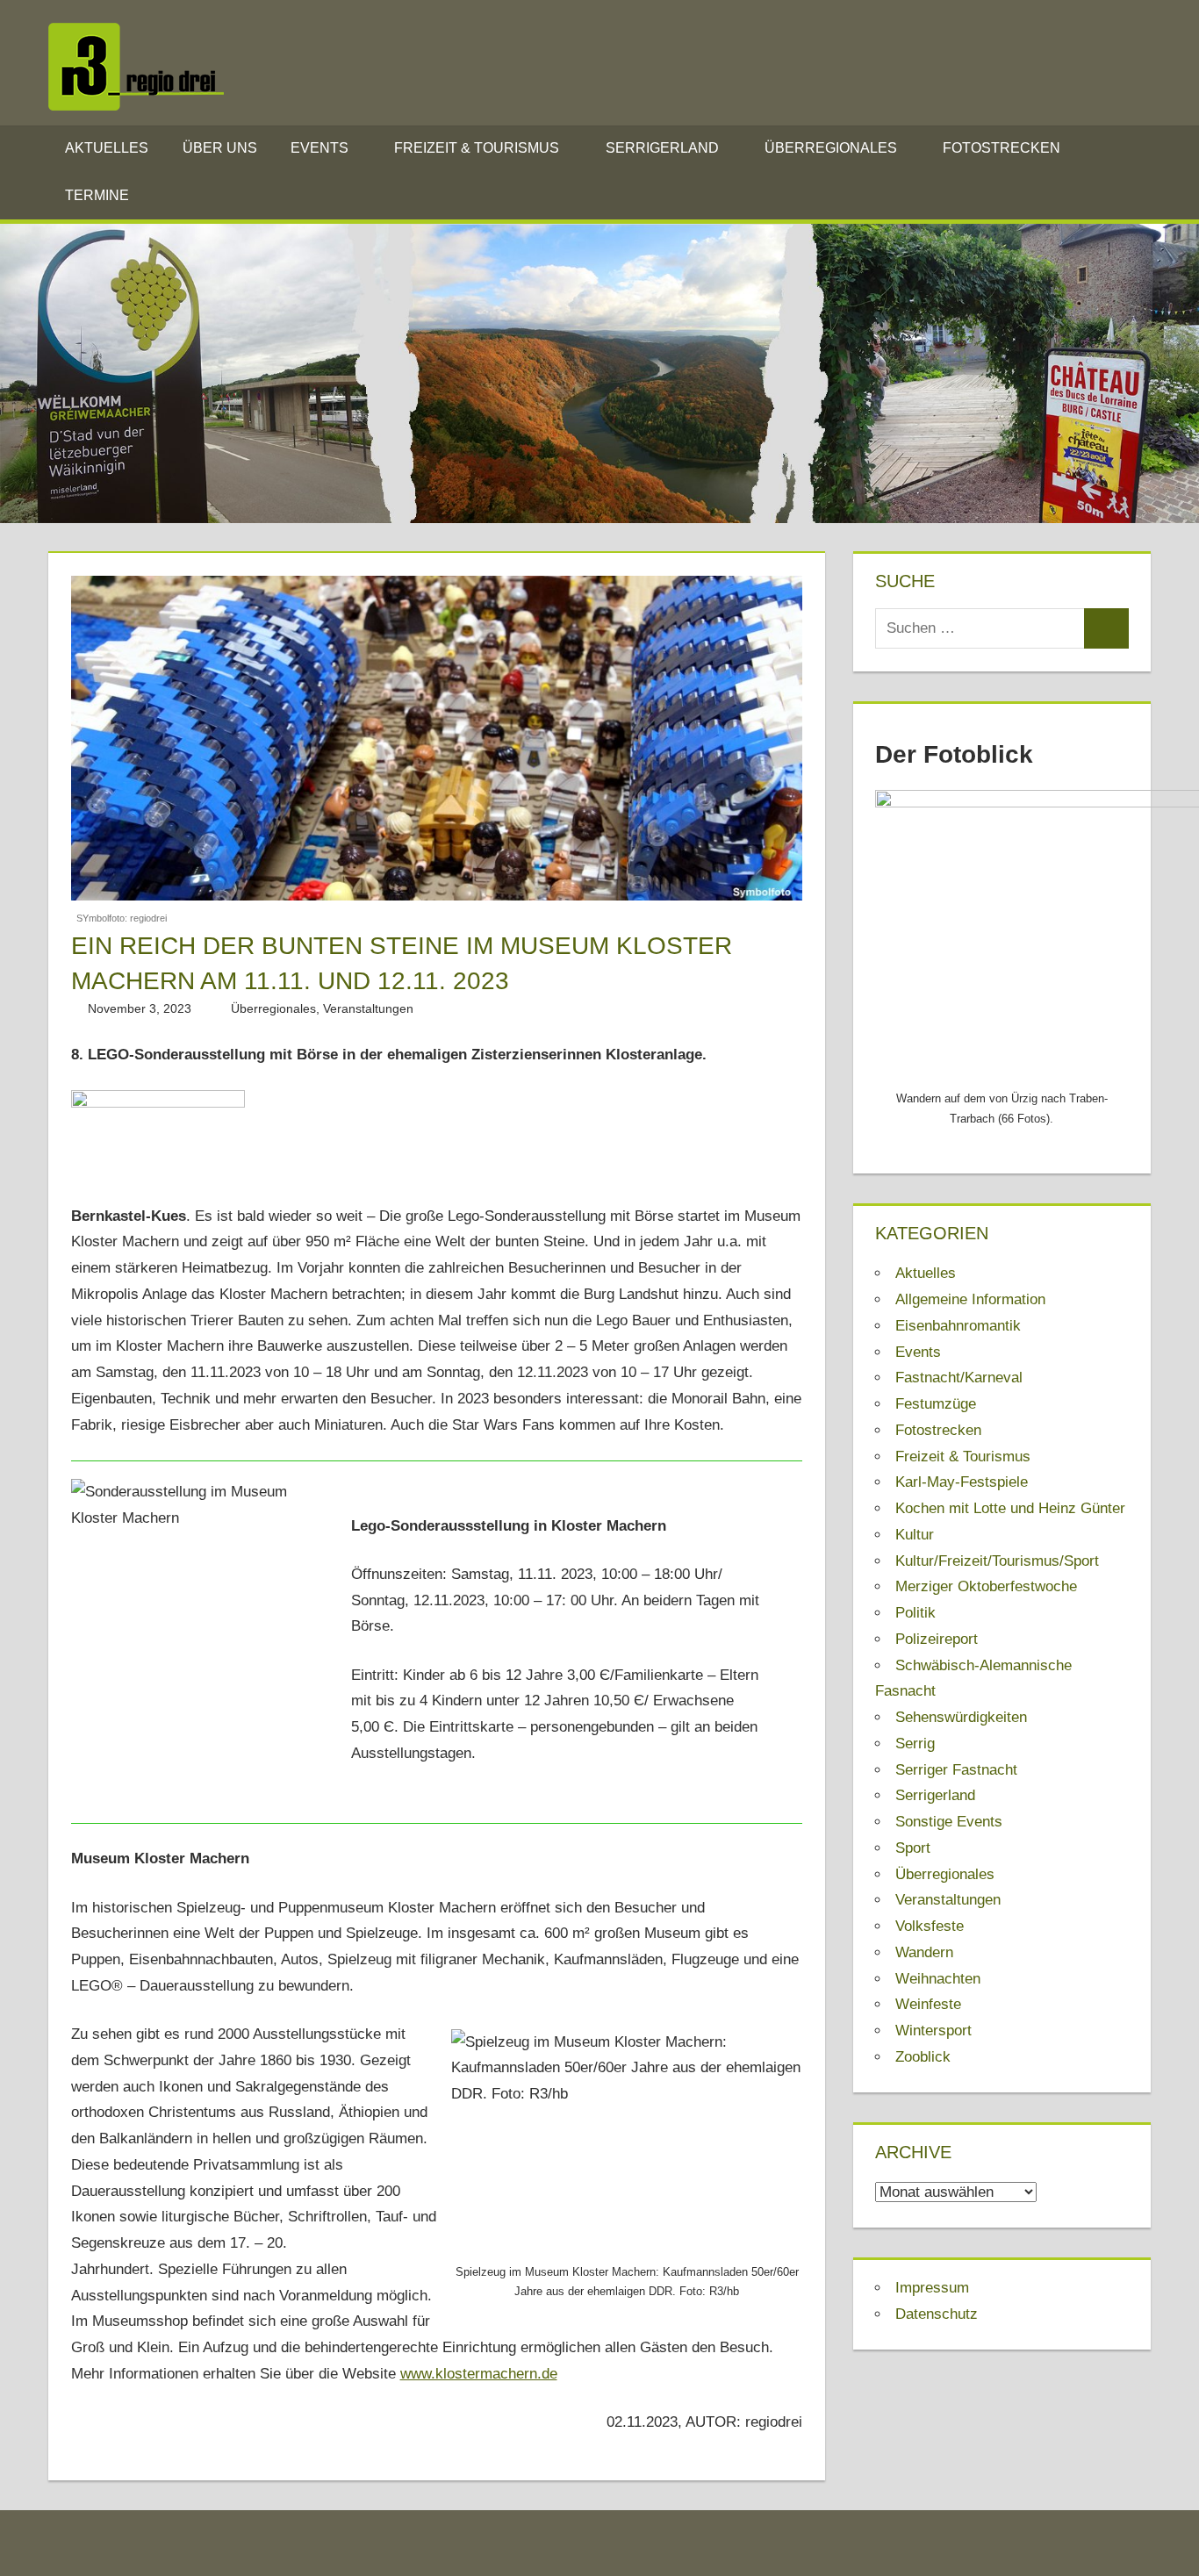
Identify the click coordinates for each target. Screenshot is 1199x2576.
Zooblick (923, 2057)
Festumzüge (936, 1404)
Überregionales (831, 148)
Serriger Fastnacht (956, 1770)
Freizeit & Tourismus (477, 148)
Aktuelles (107, 148)
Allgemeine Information (970, 1299)
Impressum (932, 2288)
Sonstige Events (949, 1822)
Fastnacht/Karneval (959, 1378)
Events (319, 148)
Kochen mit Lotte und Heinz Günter (1010, 1508)
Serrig (915, 1744)
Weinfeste (928, 2004)
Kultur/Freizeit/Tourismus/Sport (997, 1561)
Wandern (924, 1952)
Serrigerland (662, 148)
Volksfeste (930, 1926)
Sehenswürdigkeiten (961, 1717)
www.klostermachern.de (479, 2374)
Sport (913, 1848)
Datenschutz (937, 2314)
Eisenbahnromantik (958, 1326)
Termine (97, 195)
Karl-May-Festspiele (962, 1482)
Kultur (915, 1535)
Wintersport (933, 2031)
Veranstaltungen (368, 1008)
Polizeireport (937, 1639)
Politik (915, 1613)
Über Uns (220, 148)
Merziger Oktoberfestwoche (986, 1586)
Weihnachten (938, 1979)
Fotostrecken (1002, 148)
